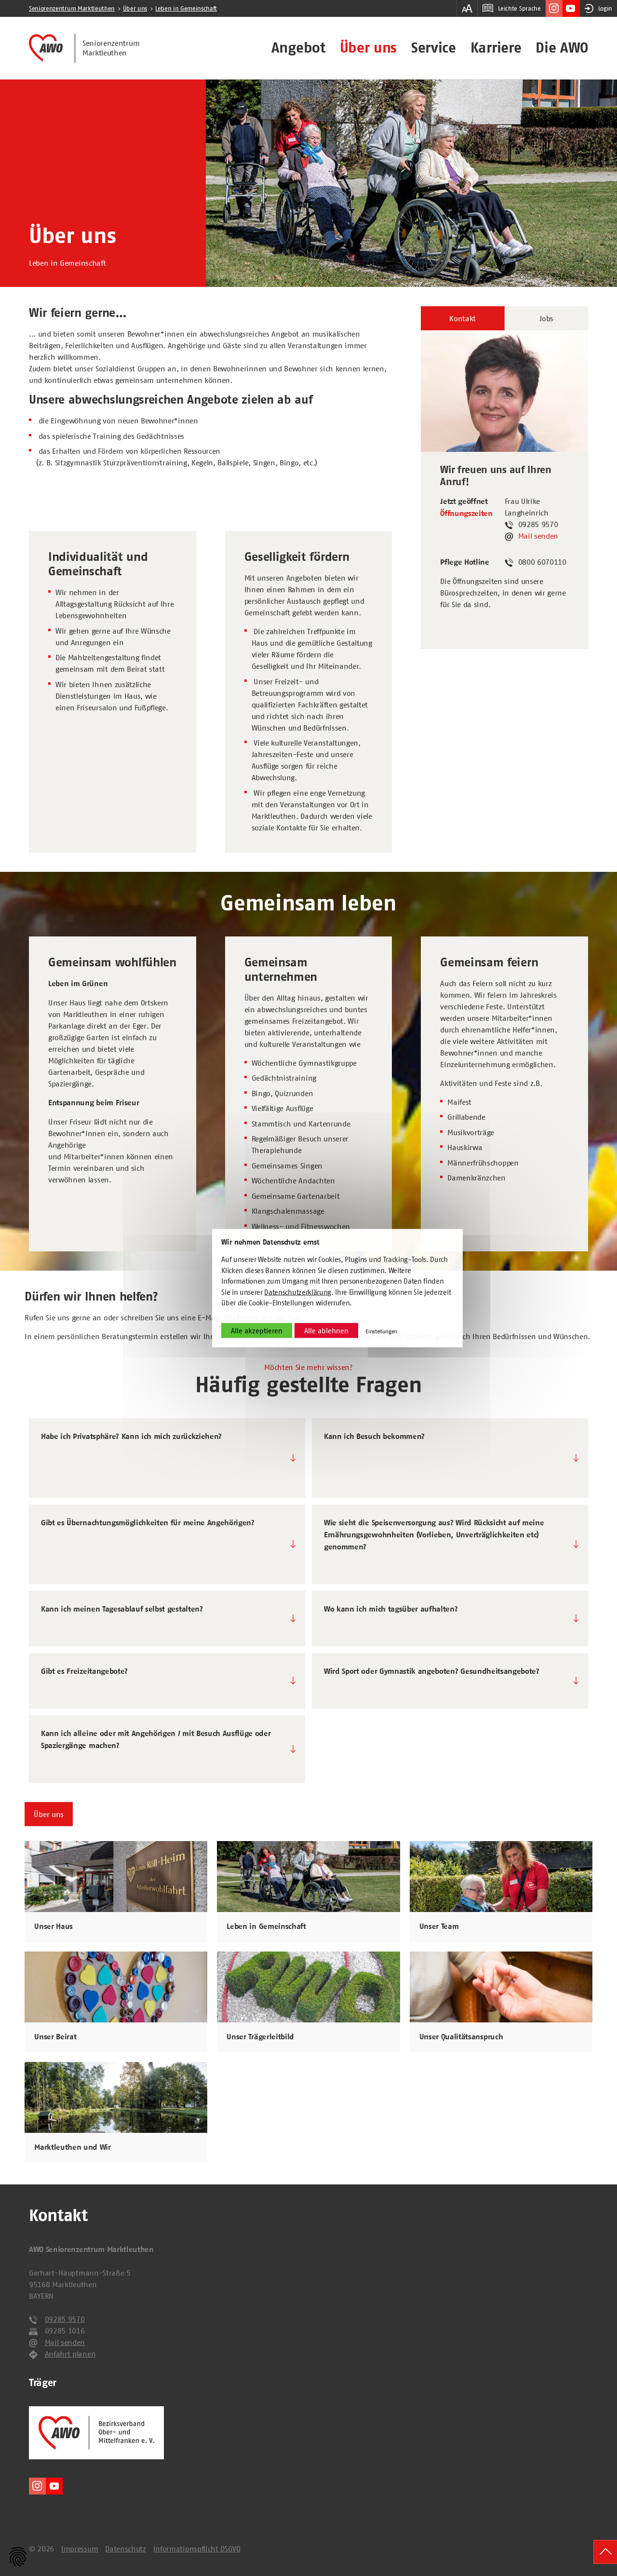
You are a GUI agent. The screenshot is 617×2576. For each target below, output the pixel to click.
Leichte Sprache (519, 8)
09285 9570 (65, 2319)
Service (434, 48)
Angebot (298, 48)
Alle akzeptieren (257, 1330)
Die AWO (562, 48)
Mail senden (538, 536)
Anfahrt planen (70, 2354)
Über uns (368, 48)
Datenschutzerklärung (298, 1292)
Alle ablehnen (326, 1330)
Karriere (496, 48)
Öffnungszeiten (466, 514)
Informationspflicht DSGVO (197, 2549)
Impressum (80, 2549)
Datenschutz (125, 2549)
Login (605, 8)
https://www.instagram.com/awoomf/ (554, 8)
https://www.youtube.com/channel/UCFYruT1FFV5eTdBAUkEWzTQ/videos (571, 8)
